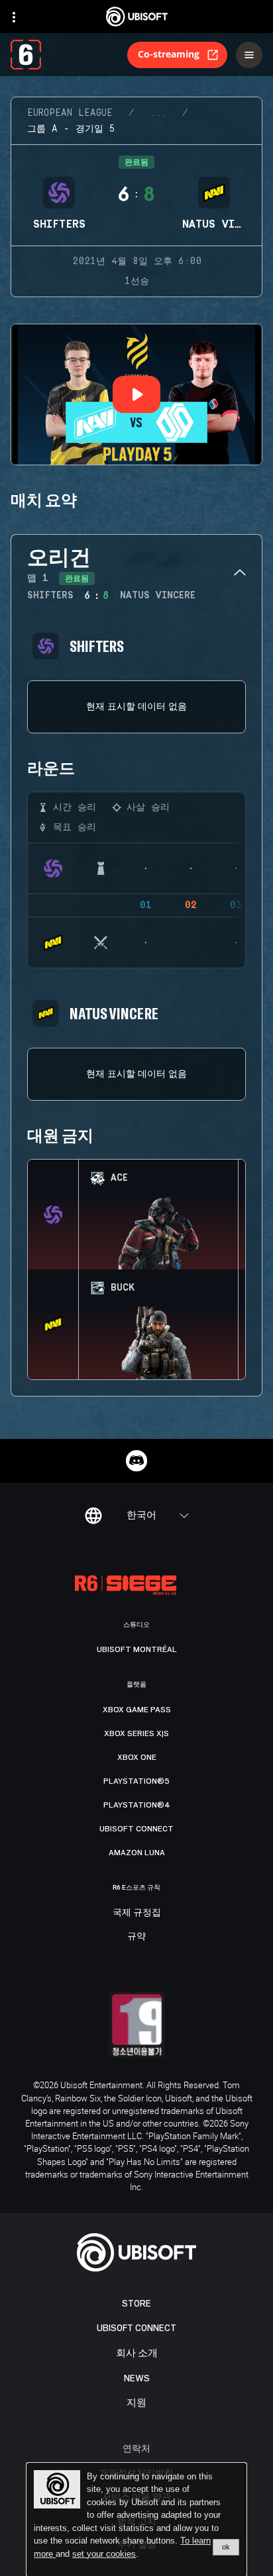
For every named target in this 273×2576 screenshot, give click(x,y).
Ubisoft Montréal (137, 1649)
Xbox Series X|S (136, 1733)
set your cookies (104, 2554)
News (137, 2378)
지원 (136, 2403)
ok (226, 2547)
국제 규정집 (137, 1913)
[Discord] (136, 1461)
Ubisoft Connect (136, 2328)
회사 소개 (137, 2353)
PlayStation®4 (137, 1805)
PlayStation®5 (136, 1781)
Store (136, 2304)
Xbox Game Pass (137, 1710)
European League (70, 113)
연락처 (136, 2448)
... (158, 113)
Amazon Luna (137, 1853)
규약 (136, 1937)
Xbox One (137, 1757)
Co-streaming (169, 54)
